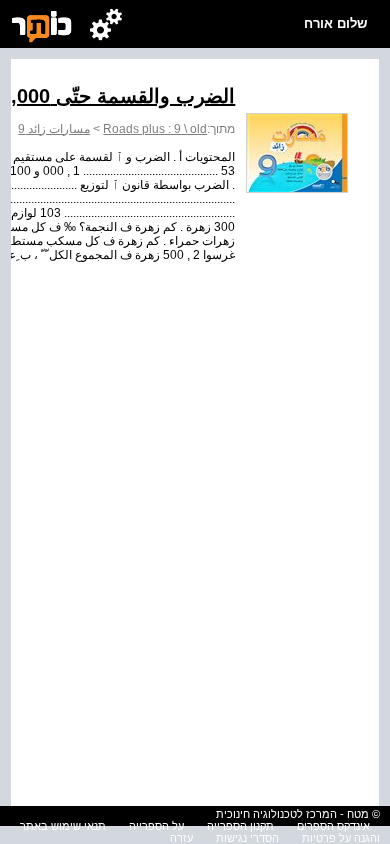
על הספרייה (156, 826)
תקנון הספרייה (240, 826)
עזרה (181, 838)
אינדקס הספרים (333, 826)
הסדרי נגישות (247, 838)
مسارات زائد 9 (54, 129)
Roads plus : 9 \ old (155, 129)
